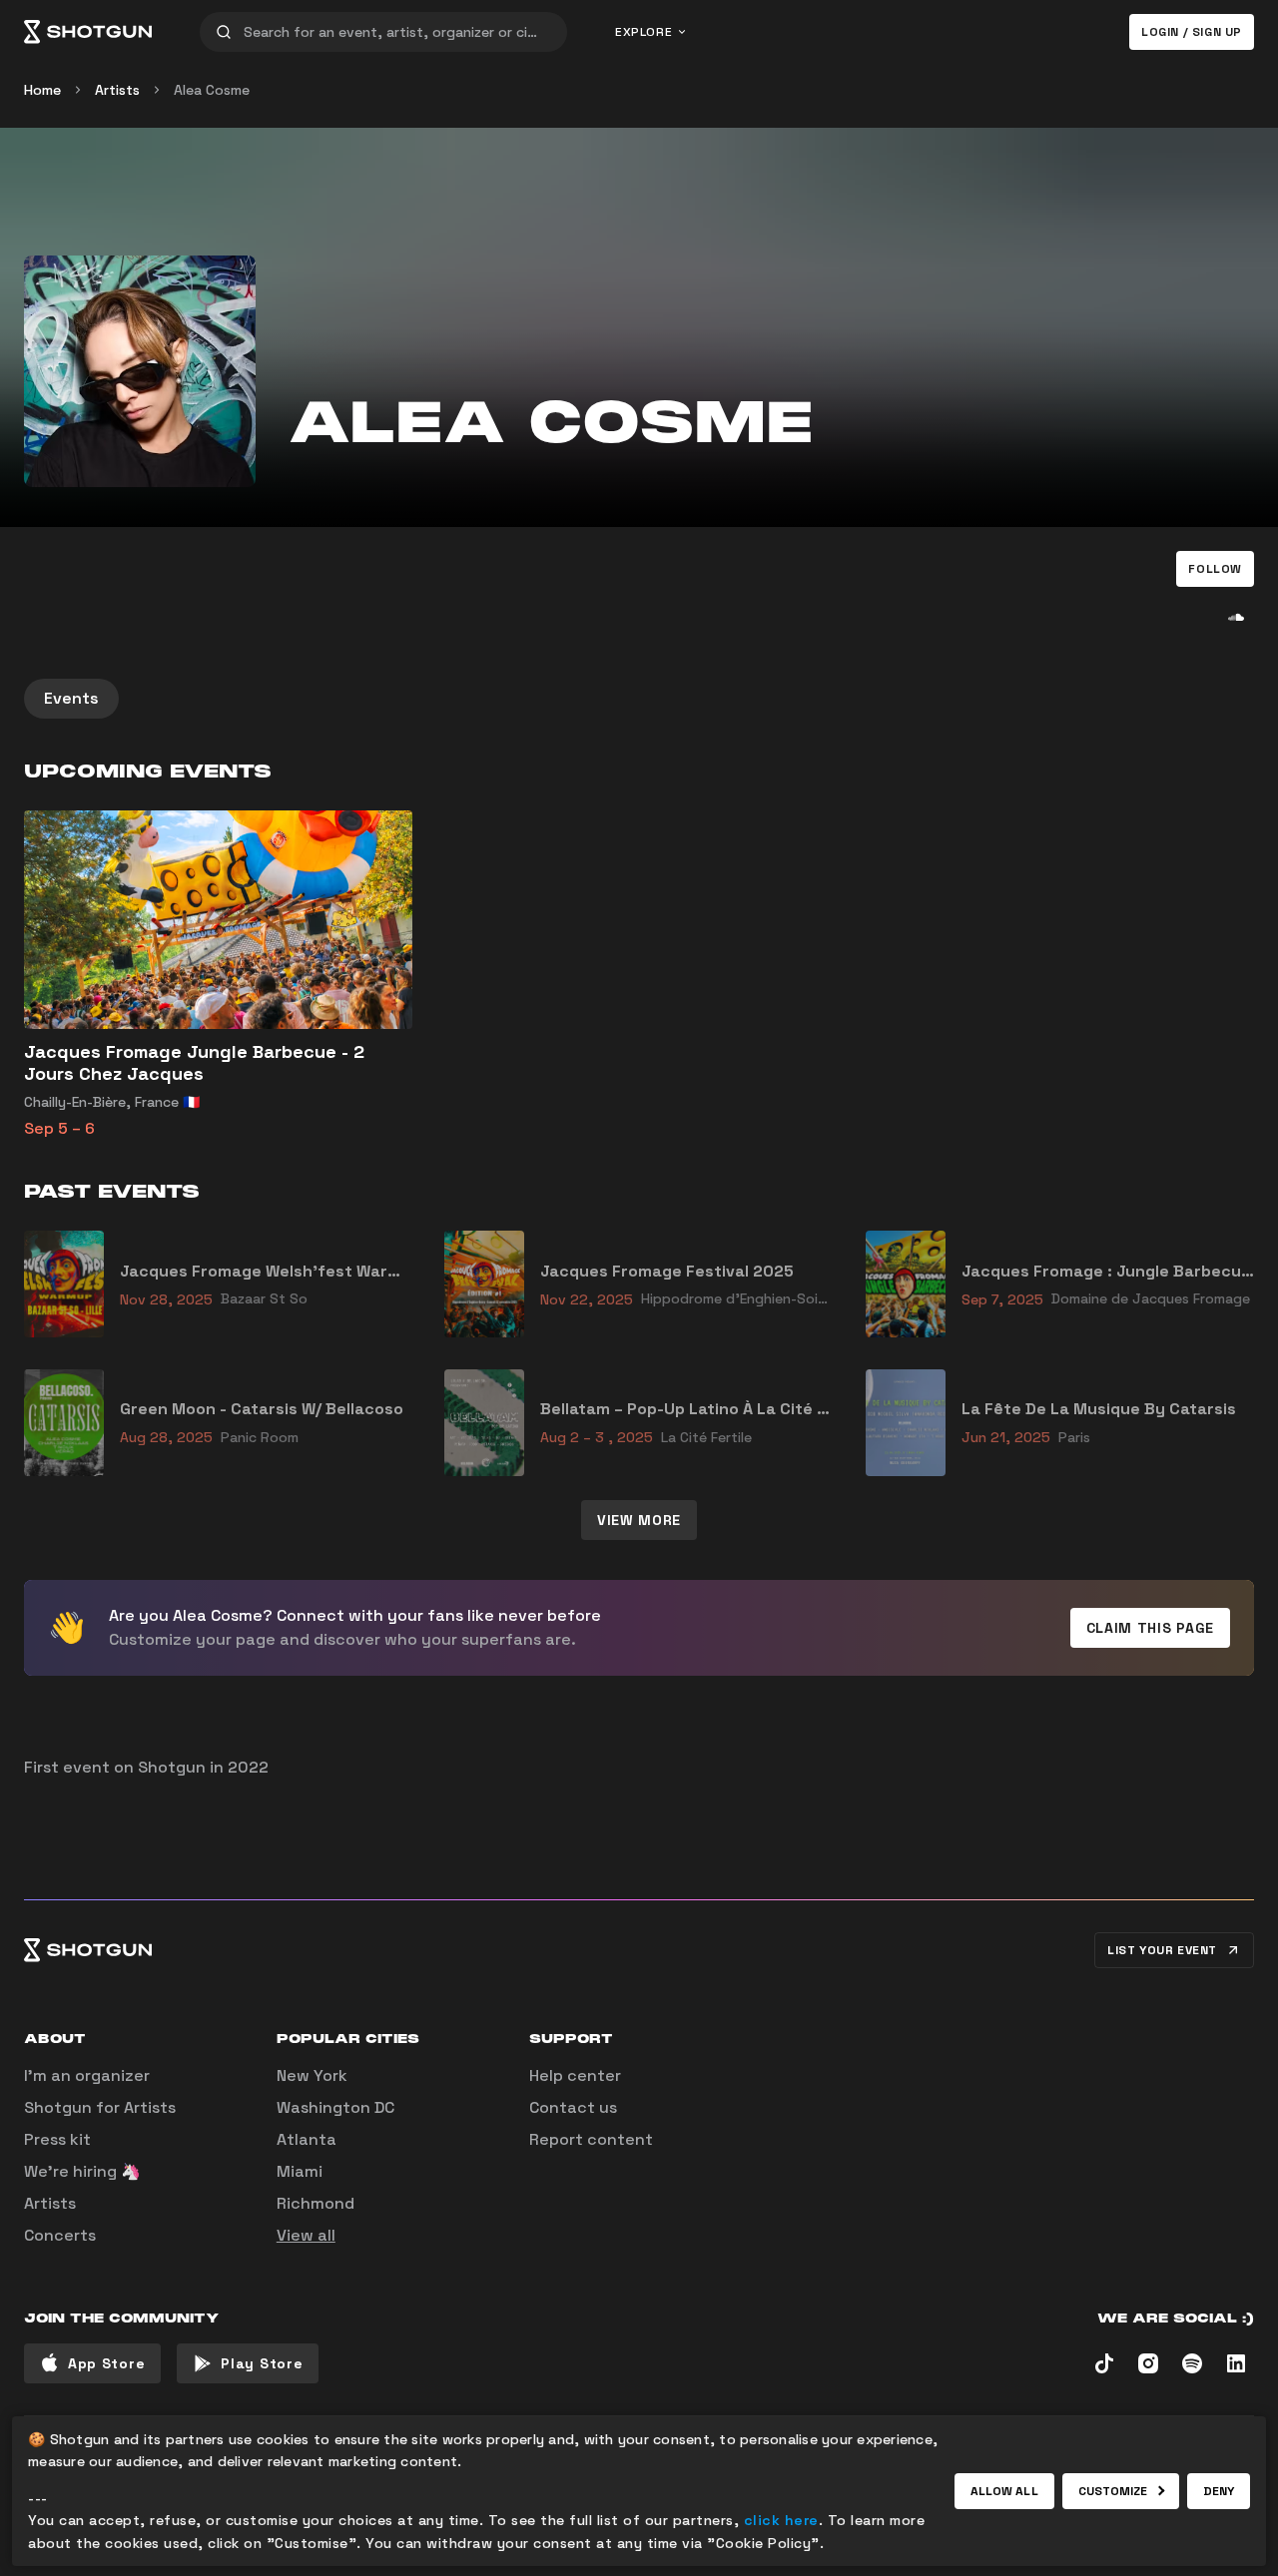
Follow (1215, 569)
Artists (117, 90)
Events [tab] (71, 698)
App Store (106, 2363)
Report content (591, 2139)
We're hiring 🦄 (82, 2171)
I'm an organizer (87, 2075)
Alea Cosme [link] (212, 90)
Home (42, 90)
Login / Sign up (1192, 32)
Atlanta (307, 2139)
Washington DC (335, 2107)
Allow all (1004, 2491)
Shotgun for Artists (100, 2107)
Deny (1219, 2491)
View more (639, 1520)
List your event (1162, 1950)
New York (312, 2075)
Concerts (60, 2235)
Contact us (573, 2107)
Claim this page (1151, 1628)
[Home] (88, 32)
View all (306, 2235)
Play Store (262, 2363)
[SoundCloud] (1236, 617)
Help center (575, 2075)
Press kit (57, 2139)
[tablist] (639, 699)
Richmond (316, 2203)
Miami (300, 2171)
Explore (643, 32)
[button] (1215, 569)
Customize (1113, 2491)
